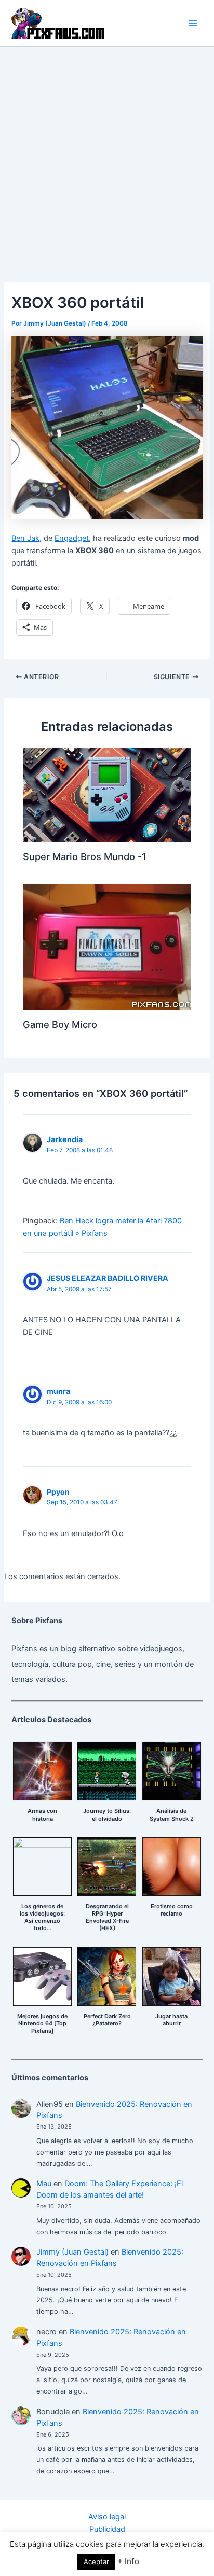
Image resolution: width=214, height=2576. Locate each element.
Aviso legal (107, 2517)
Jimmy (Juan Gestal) (72, 2252)
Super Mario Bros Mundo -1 (85, 856)
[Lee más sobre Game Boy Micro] (107, 947)
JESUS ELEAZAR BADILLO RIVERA (108, 1278)
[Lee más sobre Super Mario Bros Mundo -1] (107, 794)
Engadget (72, 538)
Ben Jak (25, 538)
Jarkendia (65, 1139)
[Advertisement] (107, 159)
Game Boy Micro (60, 1024)
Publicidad (107, 2529)
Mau (44, 2184)
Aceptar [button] (96, 2561)
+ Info (128, 2561)
